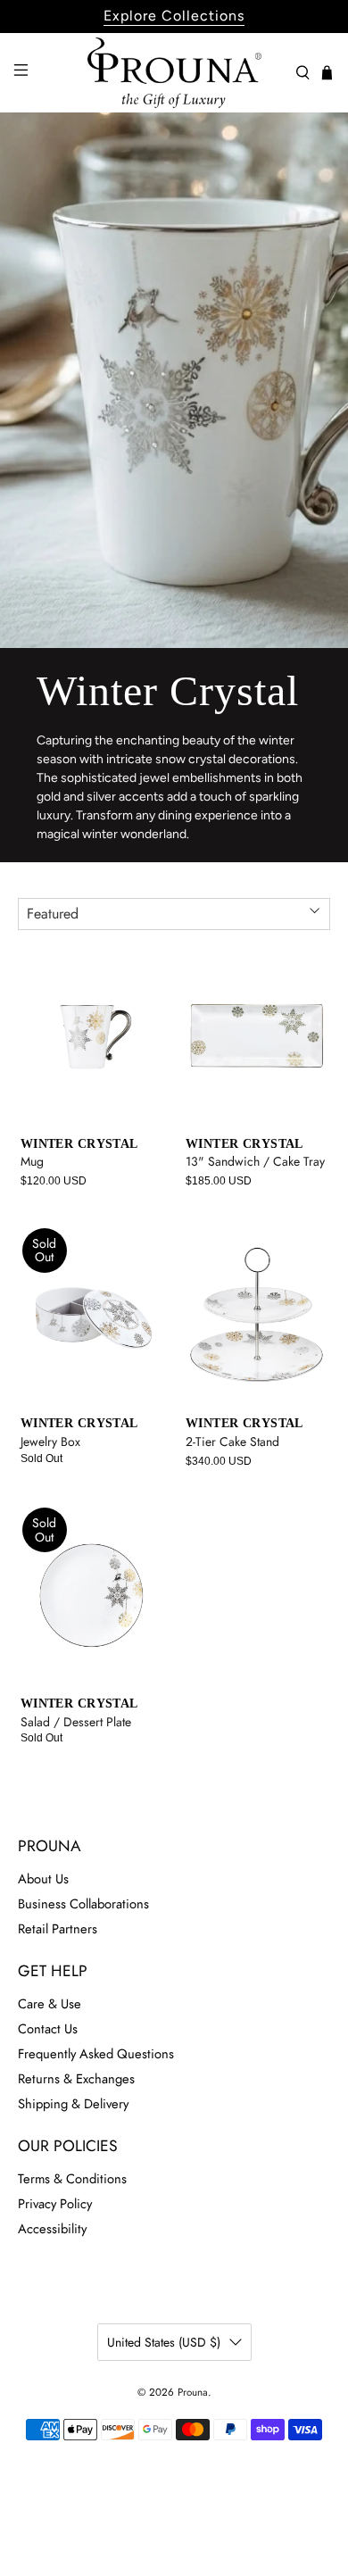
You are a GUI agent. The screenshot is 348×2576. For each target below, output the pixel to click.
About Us (43, 1879)
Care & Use (50, 2004)
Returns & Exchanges (76, 2079)
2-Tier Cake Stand (232, 1441)
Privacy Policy (55, 2204)
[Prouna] (174, 73)
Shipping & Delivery (73, 2104)
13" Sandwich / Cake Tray (255, 1161)
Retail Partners (58, 1929)
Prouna (193, 2392)
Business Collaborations (83, 1904)
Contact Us (48, 2029)
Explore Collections (174, 16)
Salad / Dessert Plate (76, 1721)
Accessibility (52, 2229)
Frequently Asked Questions (96, 2054)
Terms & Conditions (72, 2179)
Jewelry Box (50, 1441)
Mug (32, 1161)
